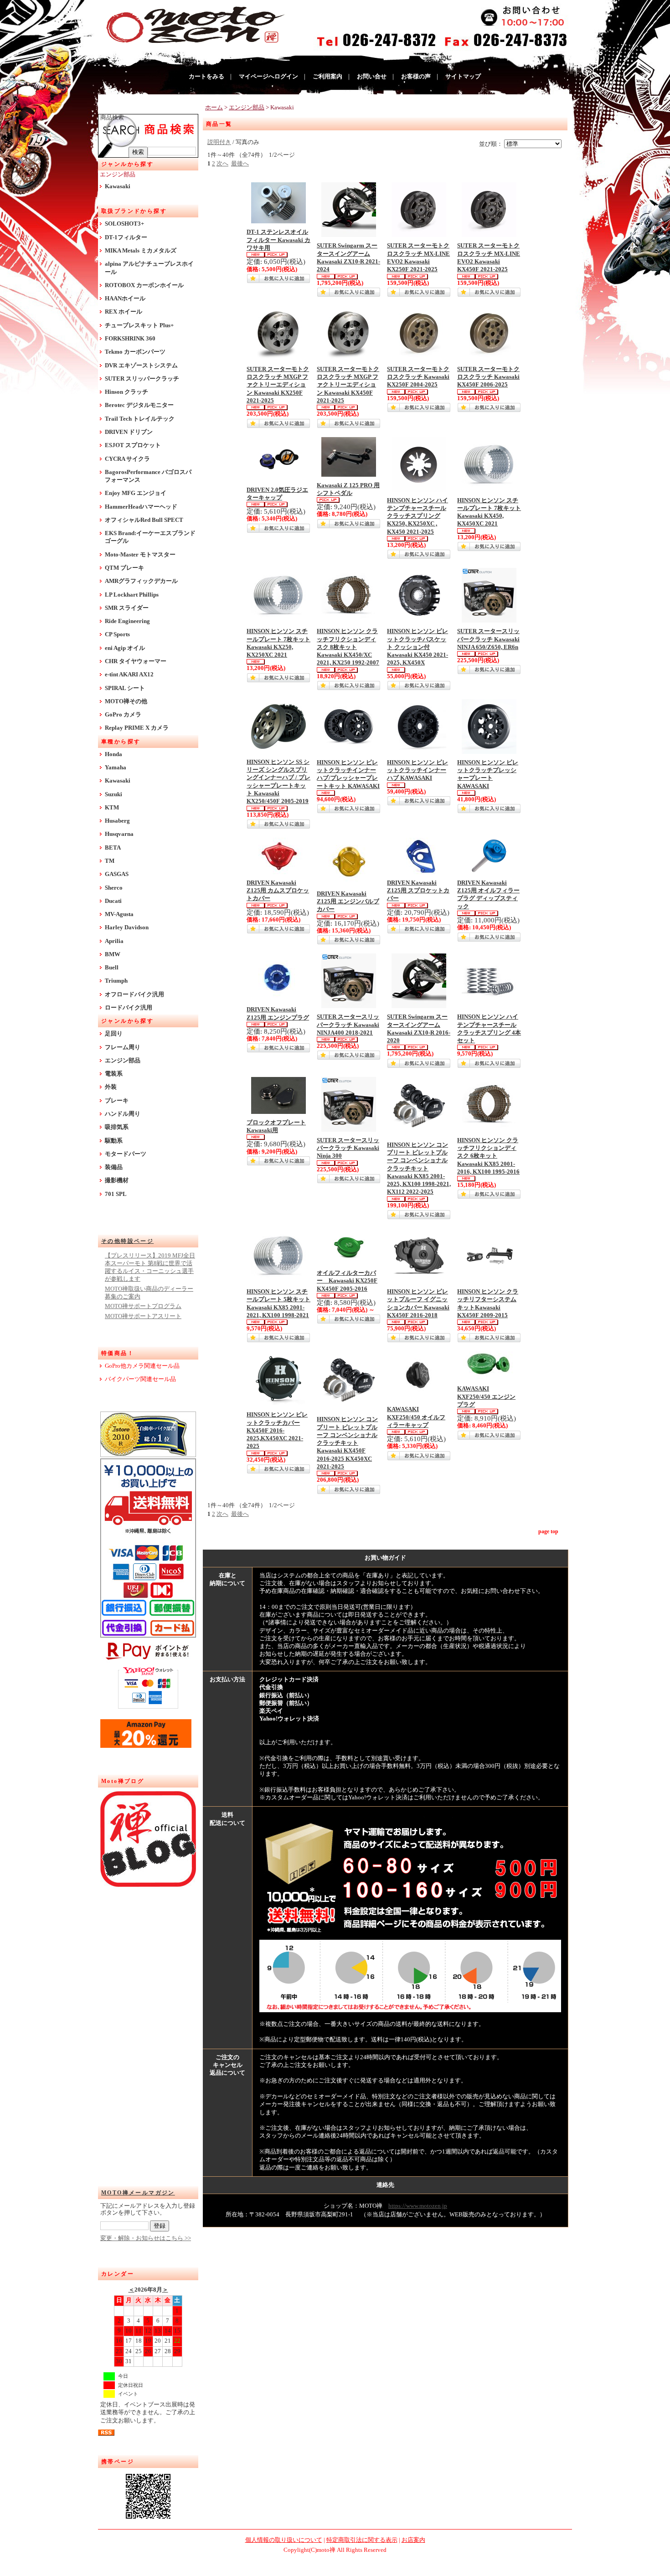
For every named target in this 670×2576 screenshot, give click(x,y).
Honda (113, 754)
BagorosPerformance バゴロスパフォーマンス (148, 476)
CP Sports (117, 634)
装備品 (114, 1167)
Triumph (116, 981)
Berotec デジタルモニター (139, 405)
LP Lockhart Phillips (132, 595)
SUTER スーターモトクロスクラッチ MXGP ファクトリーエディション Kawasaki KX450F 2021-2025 (348, 385)
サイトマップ (463, 77)
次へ (222, 164)
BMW (113, 954)
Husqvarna (119, 834)
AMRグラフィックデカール (141, 581)
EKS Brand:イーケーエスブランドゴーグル (150, 537)
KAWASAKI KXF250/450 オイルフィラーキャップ (416, 1417)
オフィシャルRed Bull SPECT (144, 520)
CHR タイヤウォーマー (136, 661)
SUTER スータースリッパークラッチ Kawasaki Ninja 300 (348, 1148)
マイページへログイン (268, 77)
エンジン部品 (118, 175)
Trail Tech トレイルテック (140, 419)
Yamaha (116, 768)
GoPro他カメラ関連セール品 (142, 1366)
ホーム (214, 108)
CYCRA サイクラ (127, 459)
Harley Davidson (127, 927)
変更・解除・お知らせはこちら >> (146, 2238)
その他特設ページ (127, 1241)
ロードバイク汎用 (129, 1008)
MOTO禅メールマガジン (138, 2193)
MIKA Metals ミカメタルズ (141, 251)
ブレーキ (117, 1101)
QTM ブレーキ (124, 568)
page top (548, 1531)
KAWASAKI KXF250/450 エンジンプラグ (486, 1397)
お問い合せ (372, 77)
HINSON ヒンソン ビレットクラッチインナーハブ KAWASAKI (417, 770)
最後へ (240, 164)
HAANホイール (125, 299)
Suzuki (113, 794)
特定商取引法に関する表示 (362, 2540)
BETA (113, 848)
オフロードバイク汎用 (134, 994)
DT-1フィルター (126, 237)
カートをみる (206, 77)
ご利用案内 (327, 77)
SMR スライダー (127, 608)
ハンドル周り (123, 1114)
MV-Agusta (119, 914)
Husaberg (117, 821)
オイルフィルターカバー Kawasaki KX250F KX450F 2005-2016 (347, 1281)
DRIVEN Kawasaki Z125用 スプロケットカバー (418, 891)
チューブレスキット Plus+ (139, 325)
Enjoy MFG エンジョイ (136, 493)
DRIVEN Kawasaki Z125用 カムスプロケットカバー (278, 891)
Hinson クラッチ (126, 392)
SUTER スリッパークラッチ (142, 379)
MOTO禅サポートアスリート (143, 1316)
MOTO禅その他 (126, 701)
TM (110, 861)
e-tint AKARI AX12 (129, 675)
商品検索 (112, 118)
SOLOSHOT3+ (124, 224)
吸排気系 (117, 1127)
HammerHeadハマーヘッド (141, 507)
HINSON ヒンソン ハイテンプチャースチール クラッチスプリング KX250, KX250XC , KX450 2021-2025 (417, 516)
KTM (112, 808)
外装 (111, 1087)
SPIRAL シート (125, 688)
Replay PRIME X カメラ (137, 728)
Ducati (113, 901)
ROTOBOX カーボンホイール (144, 285)
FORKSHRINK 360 (130, 339)
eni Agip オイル (125, 648)
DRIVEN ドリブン (129, 432)
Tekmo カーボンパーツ (135, 352)
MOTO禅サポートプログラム (143, 1306)
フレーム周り (123, 1047)
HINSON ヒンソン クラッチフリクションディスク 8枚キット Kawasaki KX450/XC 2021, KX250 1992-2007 (348, 647)
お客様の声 (416, 77)
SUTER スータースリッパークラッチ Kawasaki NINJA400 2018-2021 (348, 1025)
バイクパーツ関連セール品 (140, 1379)
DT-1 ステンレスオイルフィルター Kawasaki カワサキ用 (278, 240)
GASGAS (117, 874)
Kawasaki (118, 186)
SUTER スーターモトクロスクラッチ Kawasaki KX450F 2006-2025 (488, 377)
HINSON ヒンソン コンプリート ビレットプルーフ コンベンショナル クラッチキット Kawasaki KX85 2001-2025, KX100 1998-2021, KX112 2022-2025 (419, 1169)
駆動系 (114, 1141)
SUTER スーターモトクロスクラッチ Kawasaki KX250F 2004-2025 (418, 377)
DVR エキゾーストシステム (141, 366)
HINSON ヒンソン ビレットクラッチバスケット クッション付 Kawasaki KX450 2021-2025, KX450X (417, 647)
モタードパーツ (126, 1154)
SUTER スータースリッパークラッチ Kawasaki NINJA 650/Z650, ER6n (488, 639)
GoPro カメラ (123, 715)
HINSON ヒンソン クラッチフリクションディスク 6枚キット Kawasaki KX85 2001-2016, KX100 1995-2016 (488, 1156)
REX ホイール (124, 312)
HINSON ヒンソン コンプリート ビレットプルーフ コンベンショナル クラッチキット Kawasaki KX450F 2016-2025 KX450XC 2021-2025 (347, 1443)
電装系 (114, 1074)
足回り (114, 1034)
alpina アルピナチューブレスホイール (149, 268)
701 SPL (116, 1194)
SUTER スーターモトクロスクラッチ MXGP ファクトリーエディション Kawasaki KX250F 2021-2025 (278, 385)
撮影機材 (117, 1180)
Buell (112, 968)
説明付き (219, 142)
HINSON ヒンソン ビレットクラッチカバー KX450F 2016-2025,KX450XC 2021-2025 (277, 1430)
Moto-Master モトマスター (140, 555)
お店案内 (413, 2540)
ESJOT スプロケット (133, 445)
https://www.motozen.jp (418, 2206)
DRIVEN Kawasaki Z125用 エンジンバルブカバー (348, 902)
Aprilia (114, 941)
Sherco (114, 888)
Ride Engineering (127, 621)
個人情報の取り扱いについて (284, 2540)
